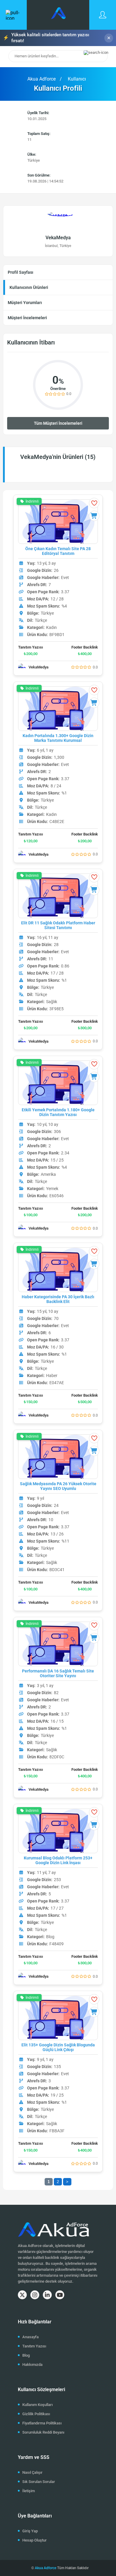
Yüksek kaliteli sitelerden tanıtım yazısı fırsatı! (46, 38)
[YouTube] (60, 2295)
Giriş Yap (30, 2531)
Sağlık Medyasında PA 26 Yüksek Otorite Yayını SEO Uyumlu (58, 1486)
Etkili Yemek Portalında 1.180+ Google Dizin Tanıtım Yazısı (58, 1112)
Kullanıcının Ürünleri (29, 287)
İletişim (29, 2491)
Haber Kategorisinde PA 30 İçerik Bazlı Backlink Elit (58, 1299)
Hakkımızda (32, 2365)
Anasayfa (30, 2337)
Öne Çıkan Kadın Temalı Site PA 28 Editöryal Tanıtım (58, 551)
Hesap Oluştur (35, 2540)
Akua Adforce (42, 79)
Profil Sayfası (21, 272)
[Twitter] (22, 2295)
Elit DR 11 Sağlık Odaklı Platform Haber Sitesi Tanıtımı (58, 925)
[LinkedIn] (47, 2295)
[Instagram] (35, 2295)
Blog (26, 2355)
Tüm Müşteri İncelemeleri (58, 423)
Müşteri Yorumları (25, 303)
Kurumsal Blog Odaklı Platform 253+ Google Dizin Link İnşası (58, 1860)
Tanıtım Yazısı (34, 2346)
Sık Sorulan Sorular (39, 2482)
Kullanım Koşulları (37, 2405)
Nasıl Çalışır (32, 2472)
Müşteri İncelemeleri (27, 318)
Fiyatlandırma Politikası (42, 2423)
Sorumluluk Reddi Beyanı (43, 2432)
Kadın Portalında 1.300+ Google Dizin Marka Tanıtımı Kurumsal (58, 738)
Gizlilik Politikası (36, 2414)
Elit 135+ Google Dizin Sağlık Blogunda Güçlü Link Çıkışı (58, 2047)
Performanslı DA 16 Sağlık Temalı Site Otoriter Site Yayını (58, 1673)
